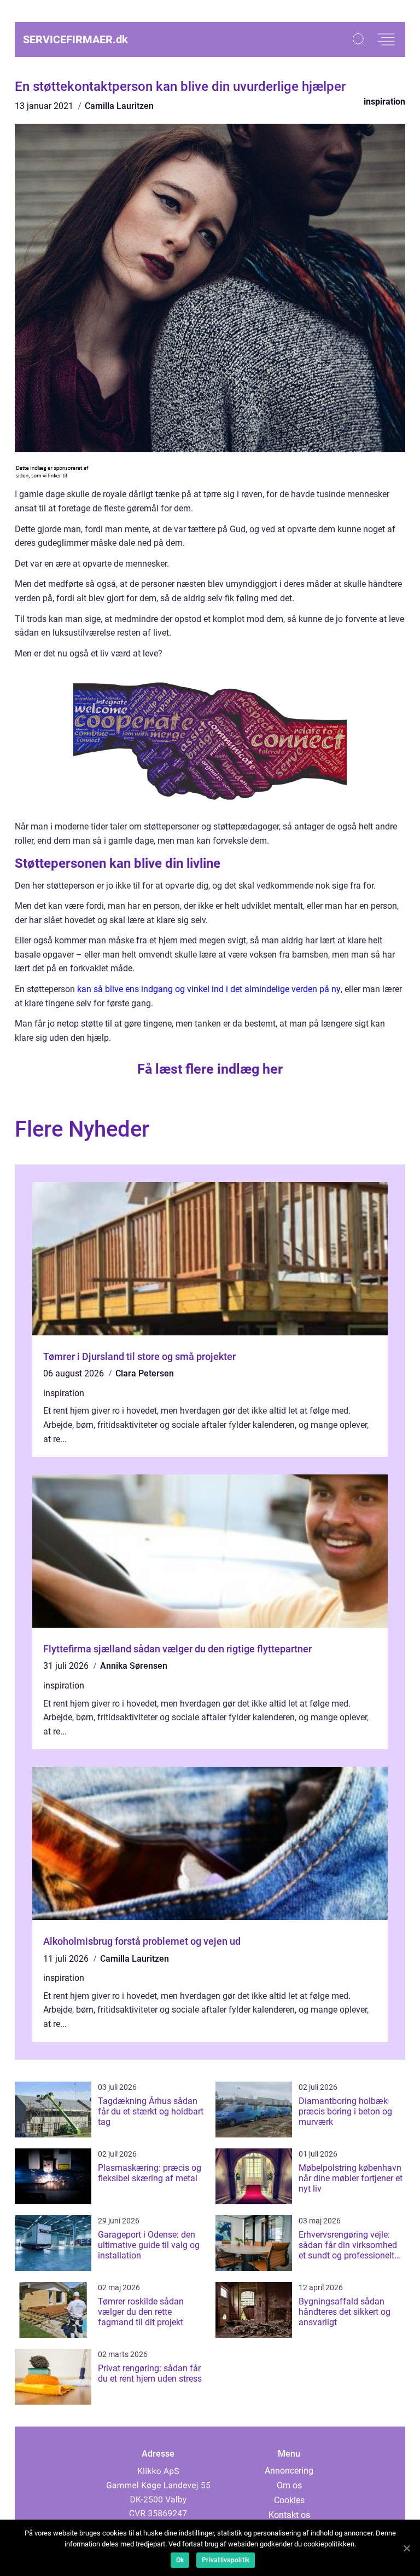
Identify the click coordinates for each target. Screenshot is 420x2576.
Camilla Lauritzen (119, 106)
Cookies (289, 2500)
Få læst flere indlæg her (210, 1069)
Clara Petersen (145, 1373)
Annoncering (289, 2471)
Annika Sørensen (134, 1666)
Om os (289, 2485)
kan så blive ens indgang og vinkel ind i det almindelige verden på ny (209, 989)
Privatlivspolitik (226, 2560)
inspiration (384, 102)
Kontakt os (289, 2515)
